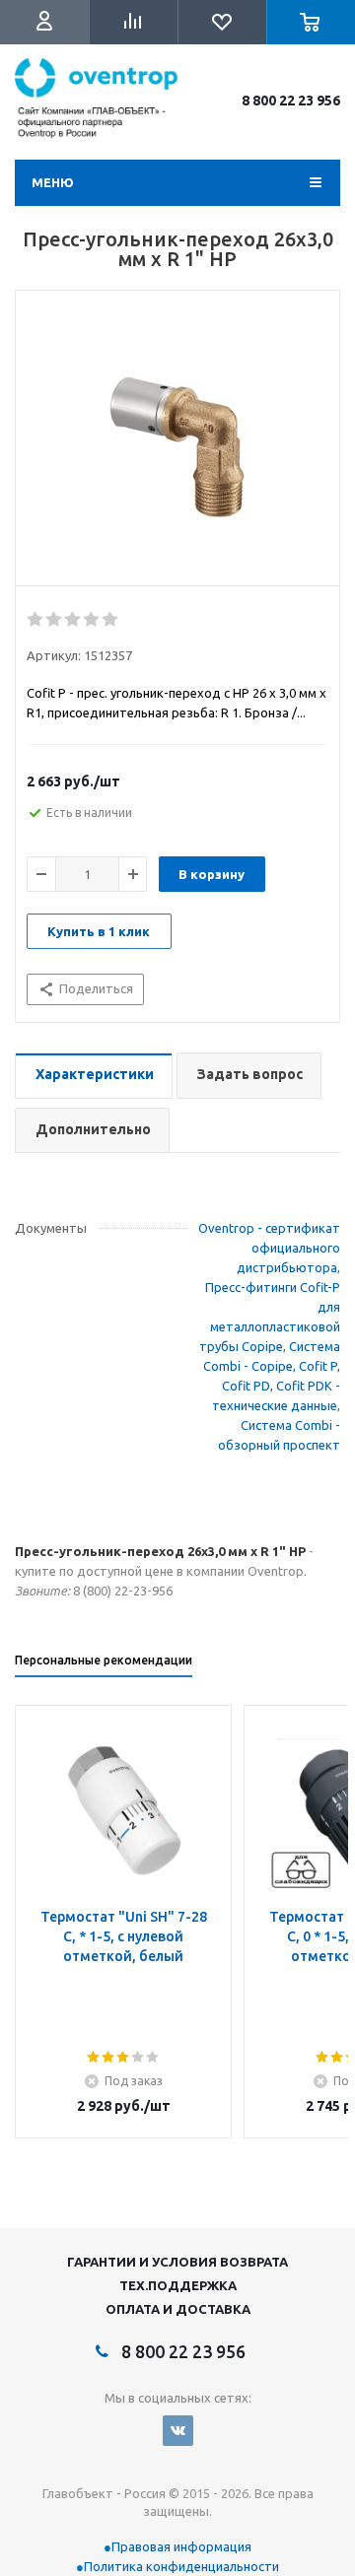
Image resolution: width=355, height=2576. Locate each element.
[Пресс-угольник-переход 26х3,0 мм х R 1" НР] (177, 443)
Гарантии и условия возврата (177, 2262)
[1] (36, 620)
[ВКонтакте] (178, 2431)
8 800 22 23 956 (291, 101)
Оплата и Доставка (178, 2309)
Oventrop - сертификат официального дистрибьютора (269, 1248)
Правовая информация (181, 2546)
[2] (55, 620)
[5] (111, 620)
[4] (92, 620)
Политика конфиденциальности (181, 2566)
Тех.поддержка (178, 2285)
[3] (73, 620)
